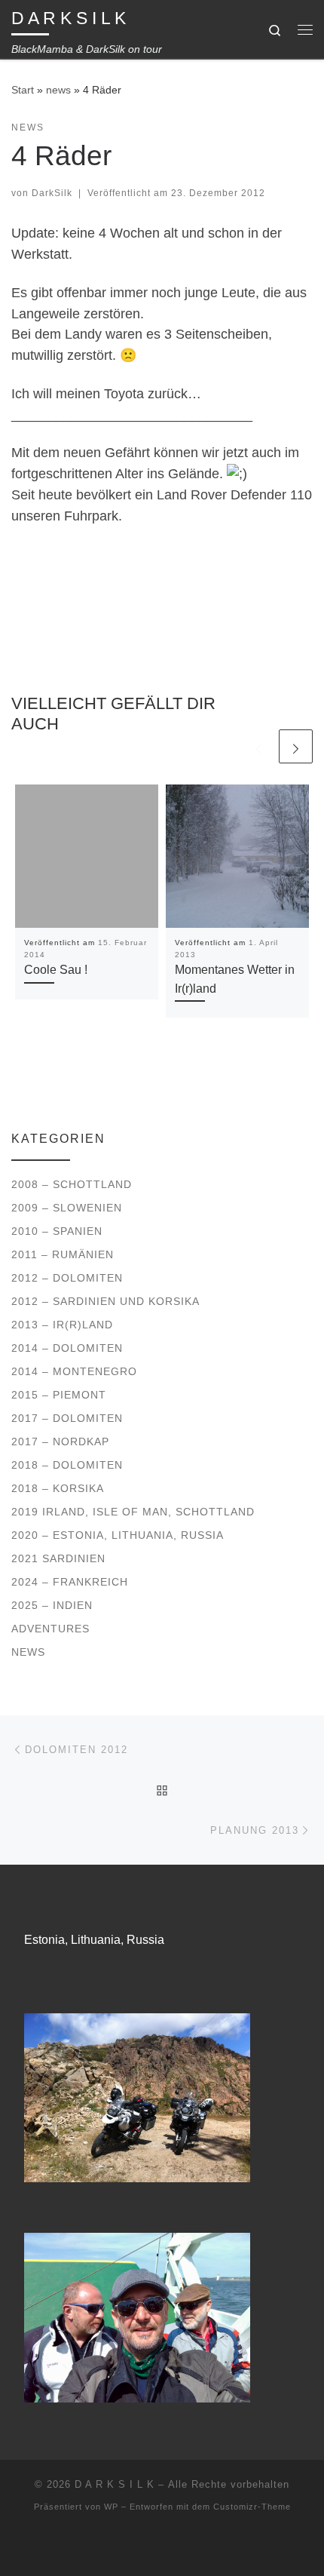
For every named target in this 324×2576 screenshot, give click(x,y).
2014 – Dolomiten (67, 1348)
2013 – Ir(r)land (62, 1325)
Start (23, 90)
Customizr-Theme (252, 2507)
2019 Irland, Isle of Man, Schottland (133, 1512)
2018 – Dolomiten (67, 1465)
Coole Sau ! (56, 969)
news (58, 90)
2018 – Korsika (58, 1488)
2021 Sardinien (58, 1558)
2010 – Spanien (57, 1231)
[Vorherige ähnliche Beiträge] (259, 746)
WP (111, 2507)
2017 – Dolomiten (67, 1418)
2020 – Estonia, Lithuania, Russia (118, 1535)
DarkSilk (52, 193)
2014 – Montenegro (74, 1371)
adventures (50, 1629)
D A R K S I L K (115, 2484)
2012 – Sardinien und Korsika (105, 1301)
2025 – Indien (52, 1605)
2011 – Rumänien (63, 1254)
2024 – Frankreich (70, 1582)
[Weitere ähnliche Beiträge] (296, 746)
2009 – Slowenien (67, 1208)
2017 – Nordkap (60, 1442)
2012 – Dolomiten (67, 1278)
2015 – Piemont (59, 1395)
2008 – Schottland (72, 1184)
